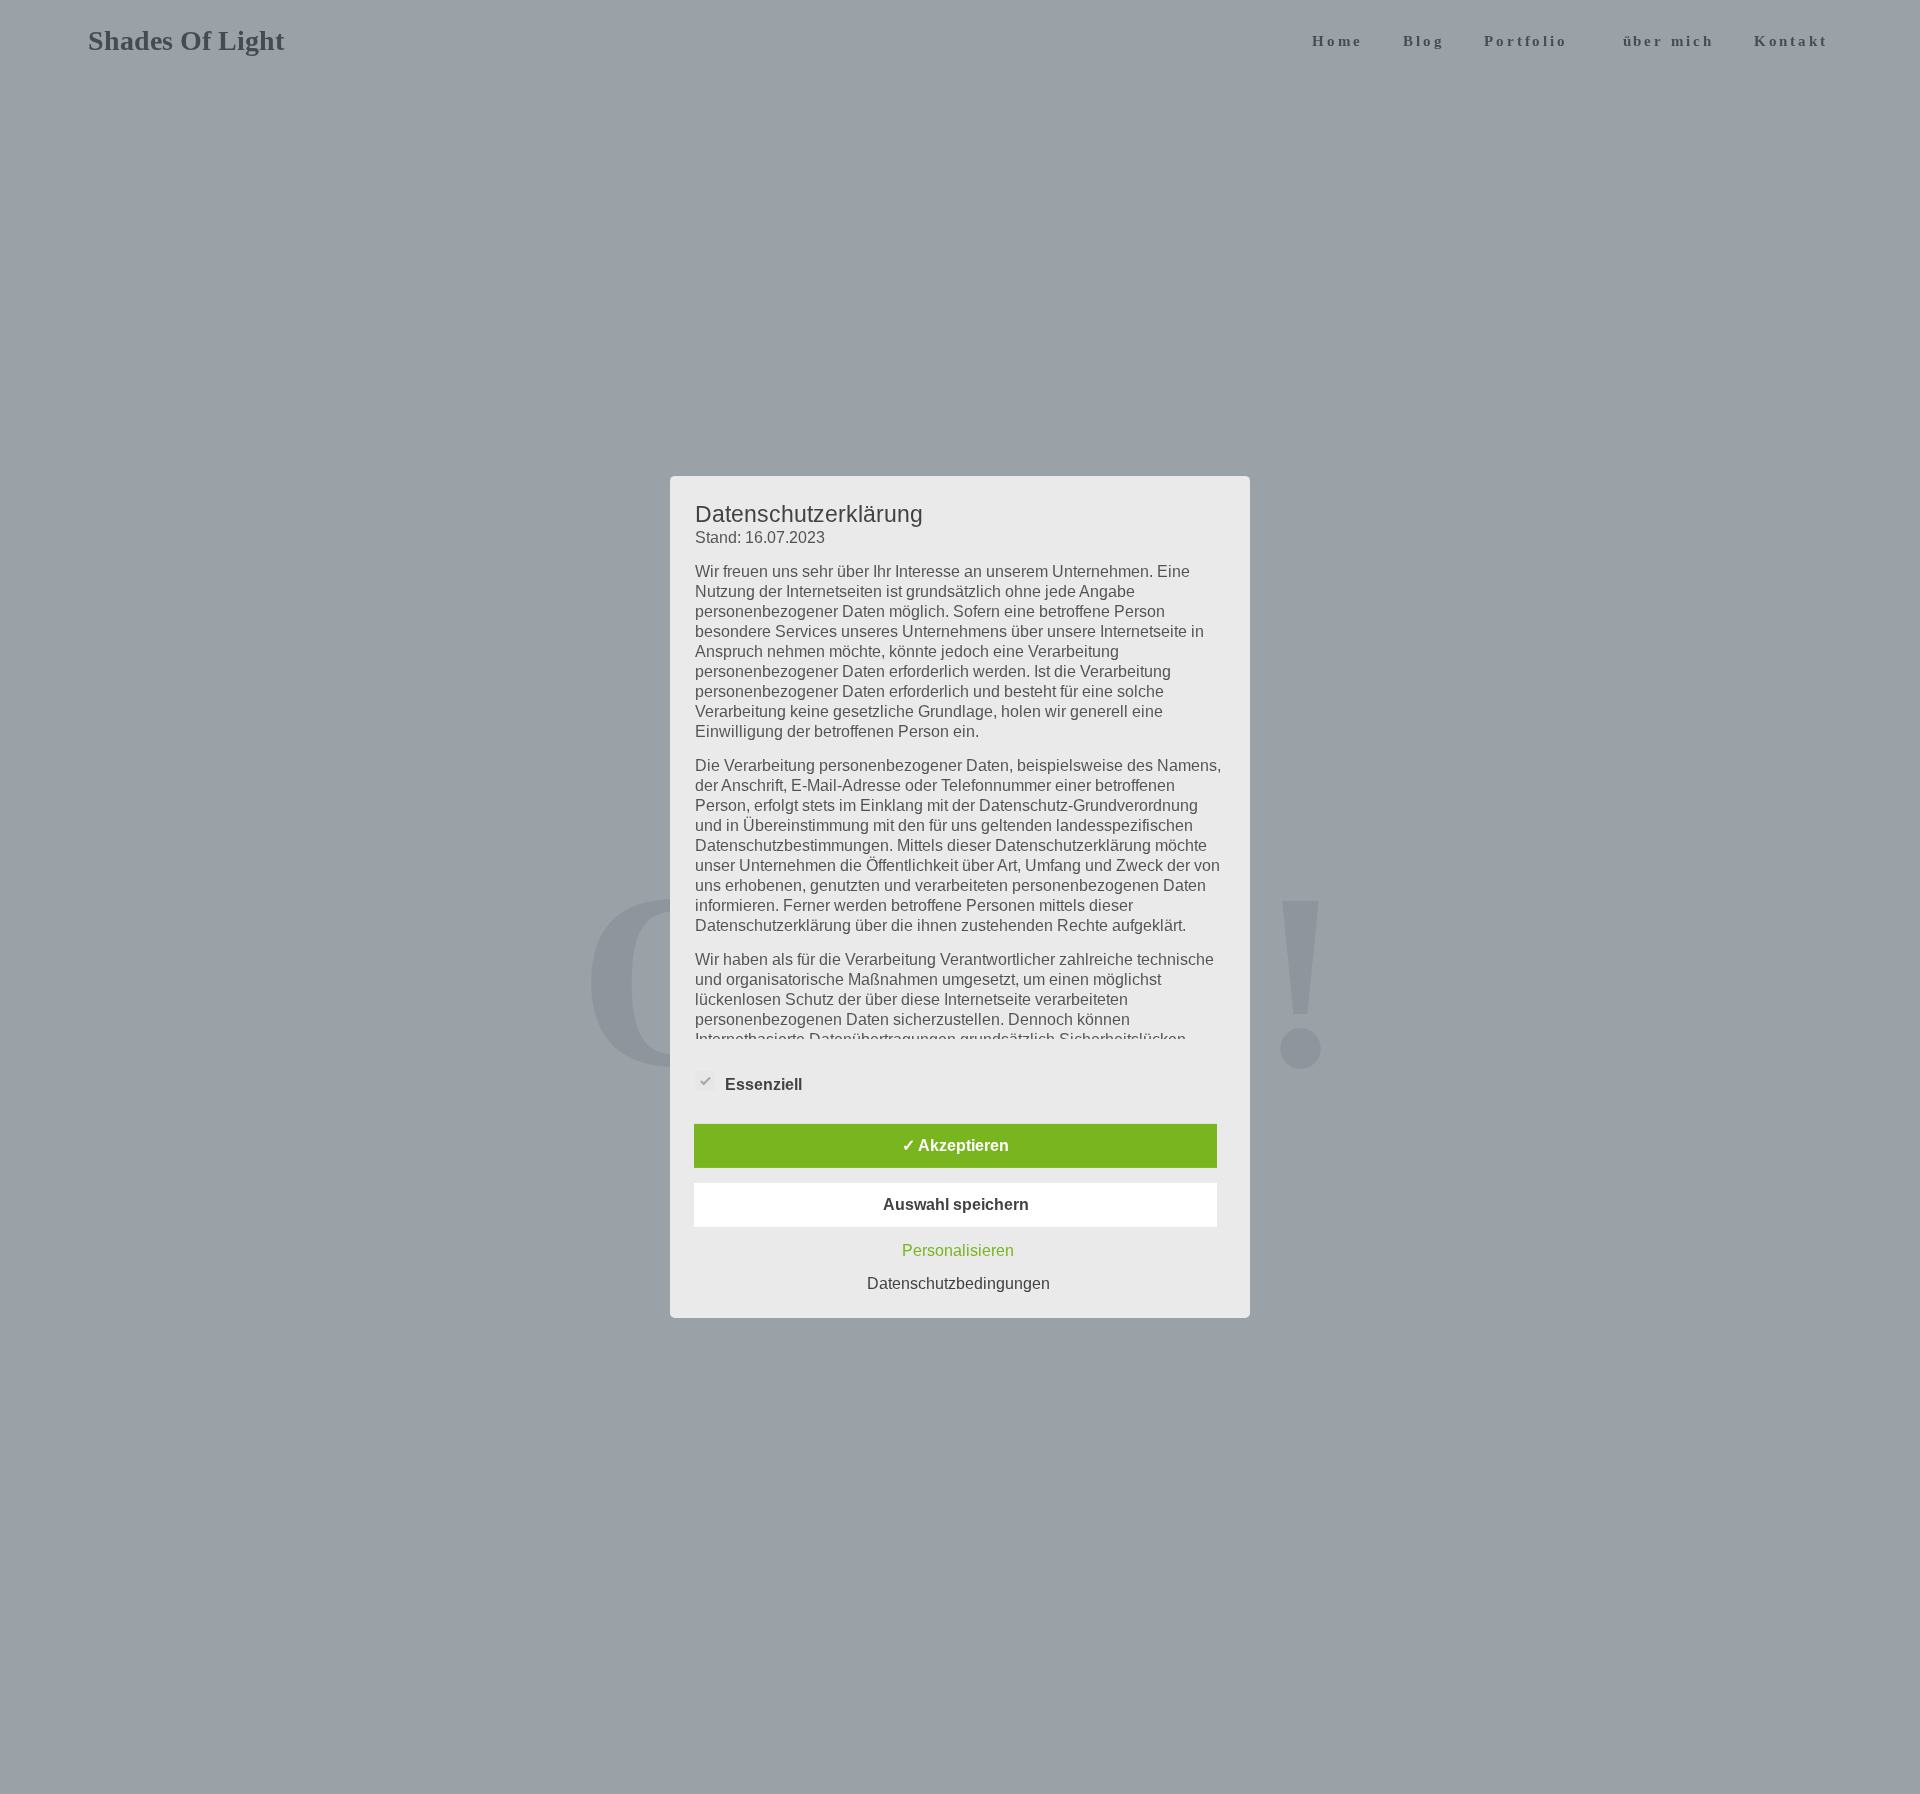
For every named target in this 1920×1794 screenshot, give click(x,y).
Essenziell (763, 1084)
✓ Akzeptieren (955, 1145)
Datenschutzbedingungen (958, 1283)
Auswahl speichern (956, 1204)
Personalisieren (958, 1250)
